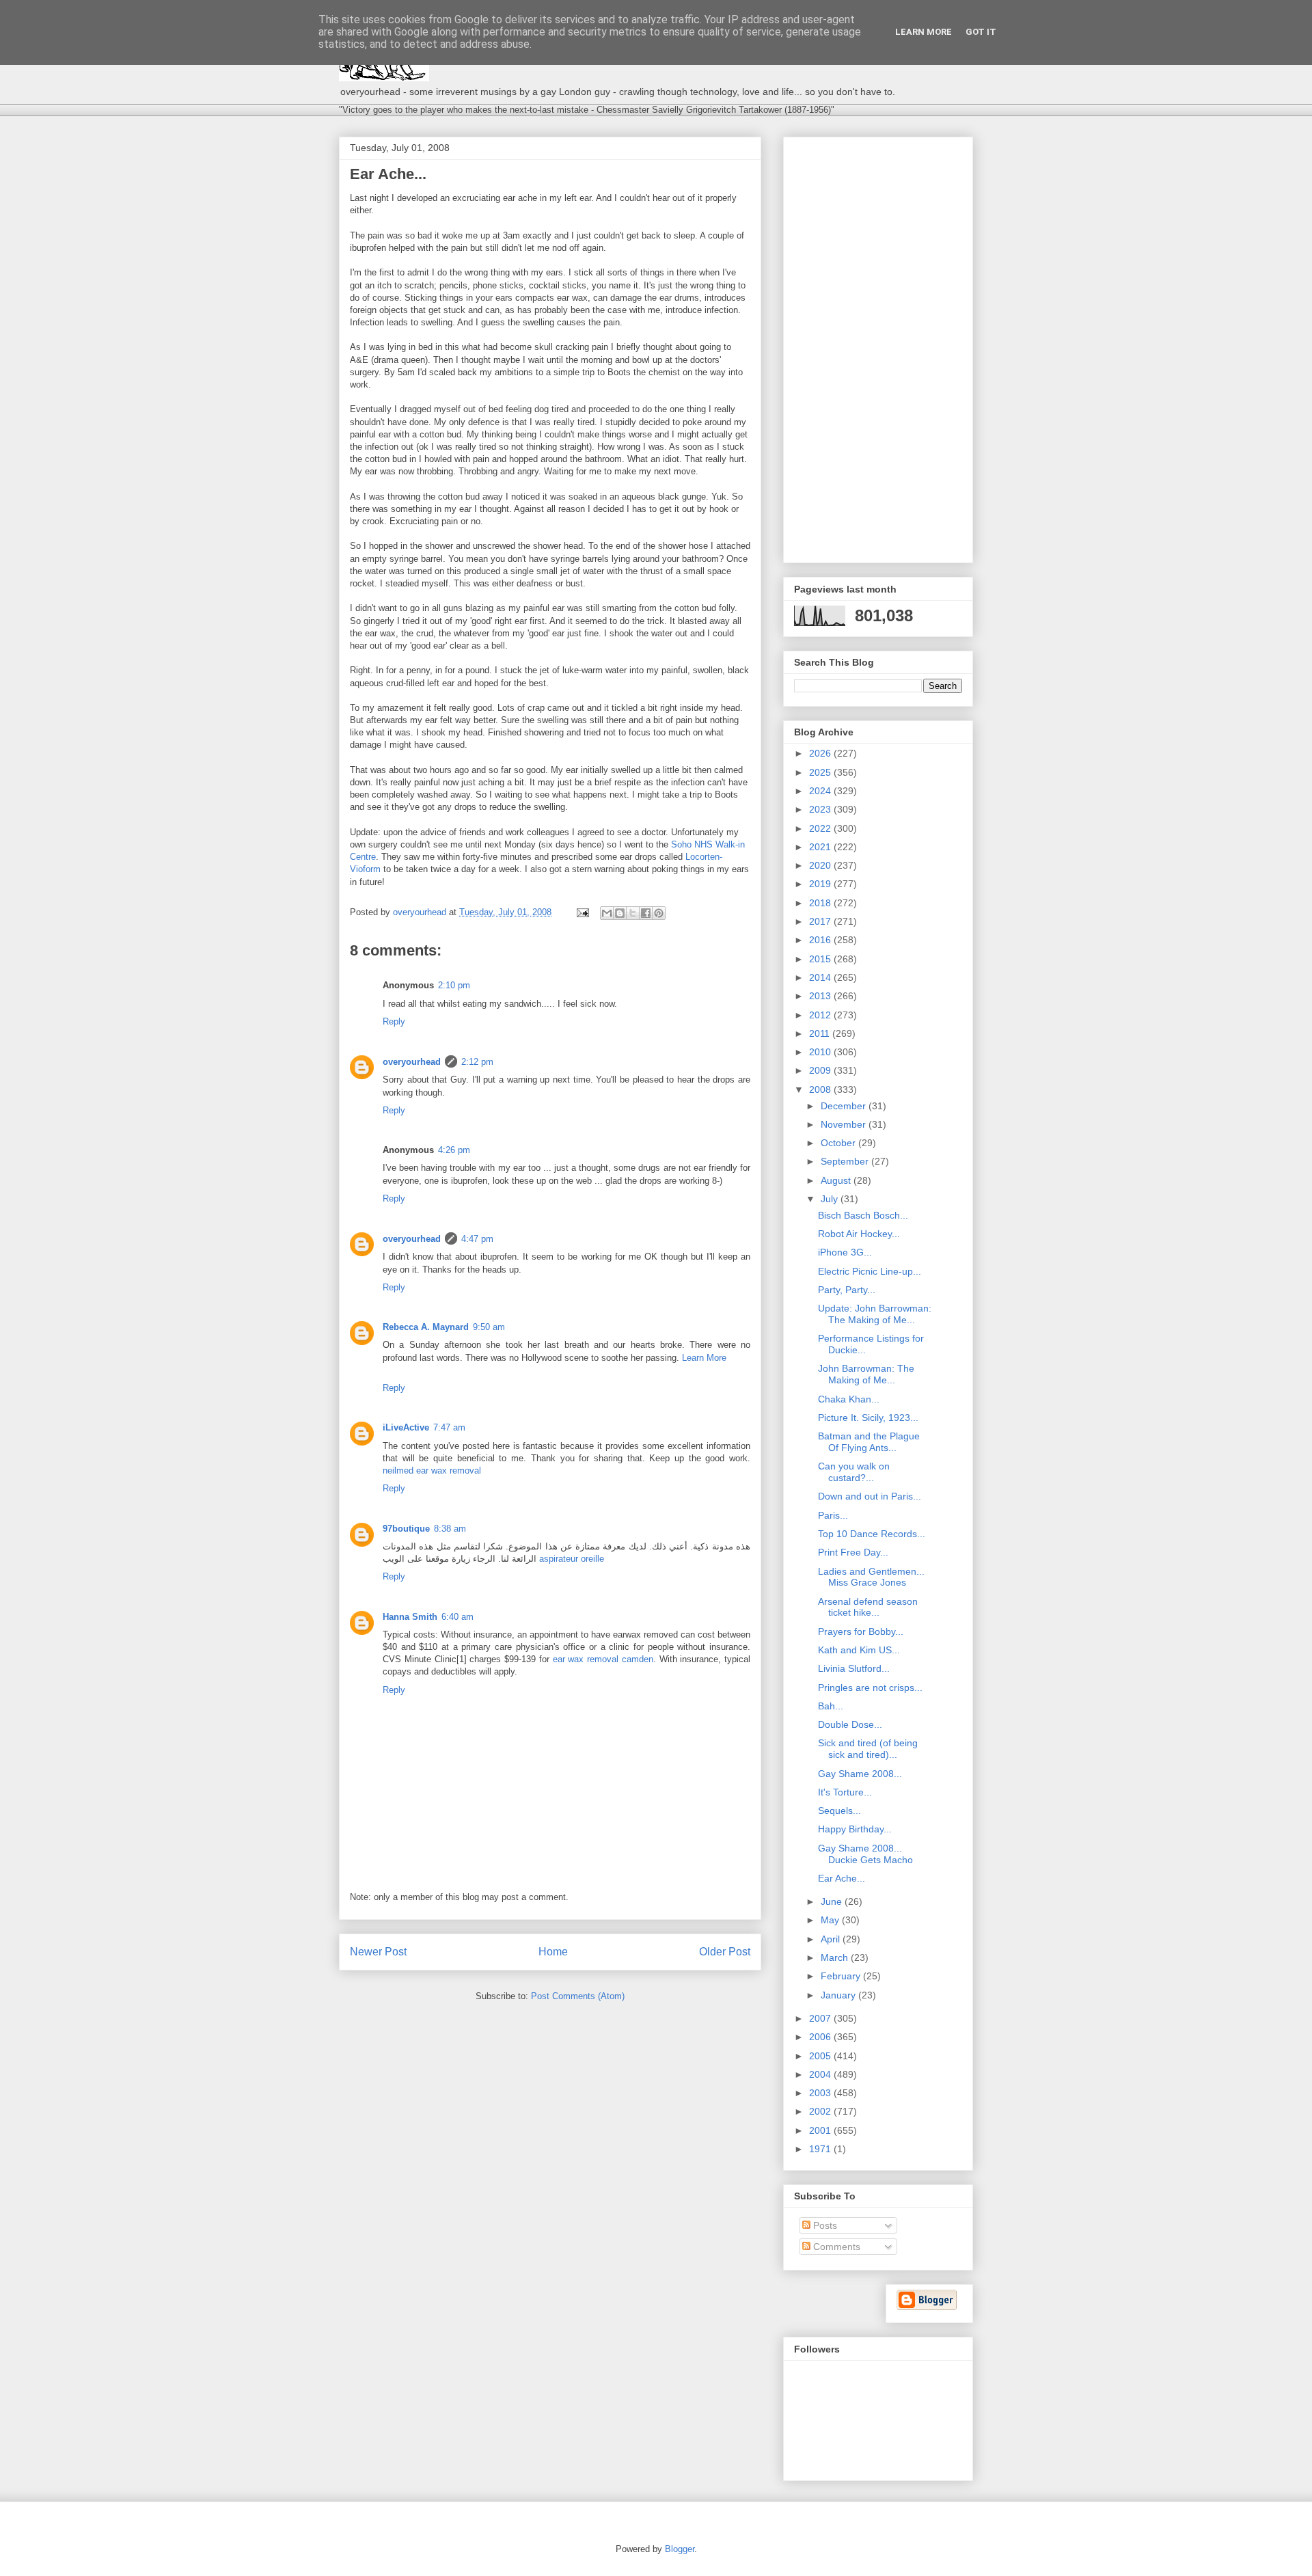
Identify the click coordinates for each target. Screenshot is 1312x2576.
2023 (821, 809)
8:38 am (450, 1529)
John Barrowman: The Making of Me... (866, 1374)
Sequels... (839, 1811)
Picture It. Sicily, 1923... (868, 1418)
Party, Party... (847, 1290)
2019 (821, 884)
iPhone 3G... (845, 1252)
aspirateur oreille (572, 1559)
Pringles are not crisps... (870, 1687)
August (837, 1180)
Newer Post (378, 1952)
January (839, 1995)
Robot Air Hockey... (859, 1234)
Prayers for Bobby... (861, 1631)
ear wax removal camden (603, 1659)
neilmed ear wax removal (432, 1470)
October (839, 1143)
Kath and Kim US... (859, 1650)
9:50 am (489, 1327)
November (845, 1124)
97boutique (406, 1529)
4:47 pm (477, 1239)
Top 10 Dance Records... (872, 1534)
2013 (821, 996)
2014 (821, 977)
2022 (821, 828)
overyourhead (412, 1062)
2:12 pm (477, 1062)
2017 (821, 921)
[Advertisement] (878, 347)
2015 (821, 959)
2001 (821, 2130)
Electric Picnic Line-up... (870, 1271)
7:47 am (449, 1427)
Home (553, 1952)
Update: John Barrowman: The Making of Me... (875, 1314)
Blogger (680, 2549)
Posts (824, 2225)
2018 (821, 903)
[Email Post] (582, 912)
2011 (821, 1033)
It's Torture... (845, 1792)
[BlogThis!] (620, 913)
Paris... (833, 1515)
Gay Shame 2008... (860, 1774)
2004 (821, 2074)
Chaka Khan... (849, 1399)
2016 (821, 940)
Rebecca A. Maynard (426, 1327)
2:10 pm (454, 985)
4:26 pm (454, 1150)
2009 (821, 1070)
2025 (821, 772)
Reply (394, 1021)
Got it (981, 32)
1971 (821, 2149)
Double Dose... (850, 1724)
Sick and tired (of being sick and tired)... (868, 1749)
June (833, 1901)
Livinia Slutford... (854, 1668)
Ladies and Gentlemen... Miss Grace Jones (871, 1577)
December (845, 1106)
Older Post (725, 1952)
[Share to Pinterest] (659, 913)
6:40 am (457, 1617)
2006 (821, 2037)
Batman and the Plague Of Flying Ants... (869, 1442)
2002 (821, 2111)
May (831, 1920)
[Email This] (607, 913)
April (832, 1939)
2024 (821, 791)
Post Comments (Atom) (578, 1996)
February (842, 1976)
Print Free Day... (853, 1552)
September (846, 1161)
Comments (835, 2247)
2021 (821, 847)
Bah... (831, 1706)
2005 (821, 2056)
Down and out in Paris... (870, 1496)
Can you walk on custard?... (854, 1472)
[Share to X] (633, 913)
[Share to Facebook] (646, 913)
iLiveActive (406, 1427)
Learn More (704, 1358)
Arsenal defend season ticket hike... (868, 1607)
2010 (821, 1052)
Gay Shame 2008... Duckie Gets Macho (865, 1854)
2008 (821, 1089)
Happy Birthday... (855, 1829)
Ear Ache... (842, 1878)
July (831, 1199)
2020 (821, 865)
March (836, 1957)
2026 (821, 753)
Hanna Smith (410, 1617)
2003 (821, 2093)
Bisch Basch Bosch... (863, 1215)
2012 (821, 1015)
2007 (821, 2018)
